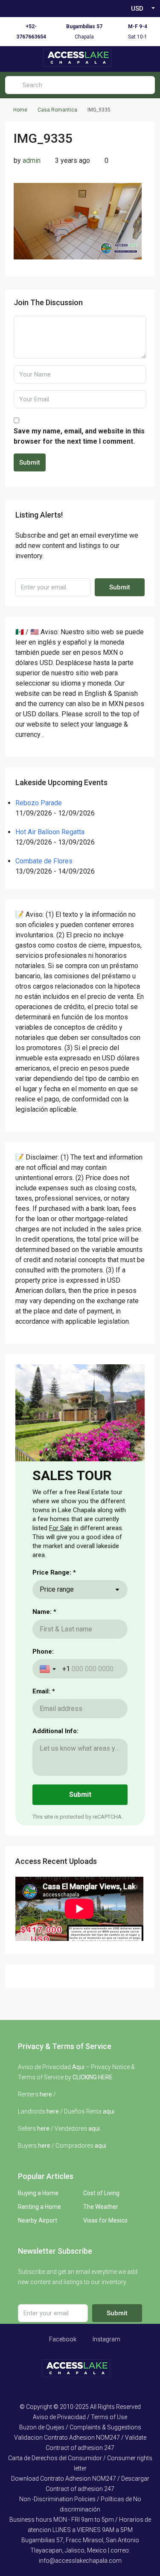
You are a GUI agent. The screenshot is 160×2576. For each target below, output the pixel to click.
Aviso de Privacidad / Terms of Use (80, 2417)
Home (20, 110)
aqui (109, 2111)
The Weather (101, 2207)
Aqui (78, 2067)
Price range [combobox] (57, 1589)
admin (32, 160)
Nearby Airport (38, 2220)
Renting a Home (39, 2207)
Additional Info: (55, 1731)
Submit (30, 462)
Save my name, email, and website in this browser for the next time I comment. (79, 436)
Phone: (43, 1652)
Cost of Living (101, 2193)
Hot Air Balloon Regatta (50, 832)
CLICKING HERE (93, 2077)
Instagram (106, 2339)
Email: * (44, 1691)
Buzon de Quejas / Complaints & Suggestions (80, 2427)
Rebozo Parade (39, 803)
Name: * (44, 1612)
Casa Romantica (57, 110)
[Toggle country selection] (49, 1669)
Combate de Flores (44, 861)
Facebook (62, 2339)
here (46, 2094)
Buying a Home (38, 2193)
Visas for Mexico (105, 2220)
